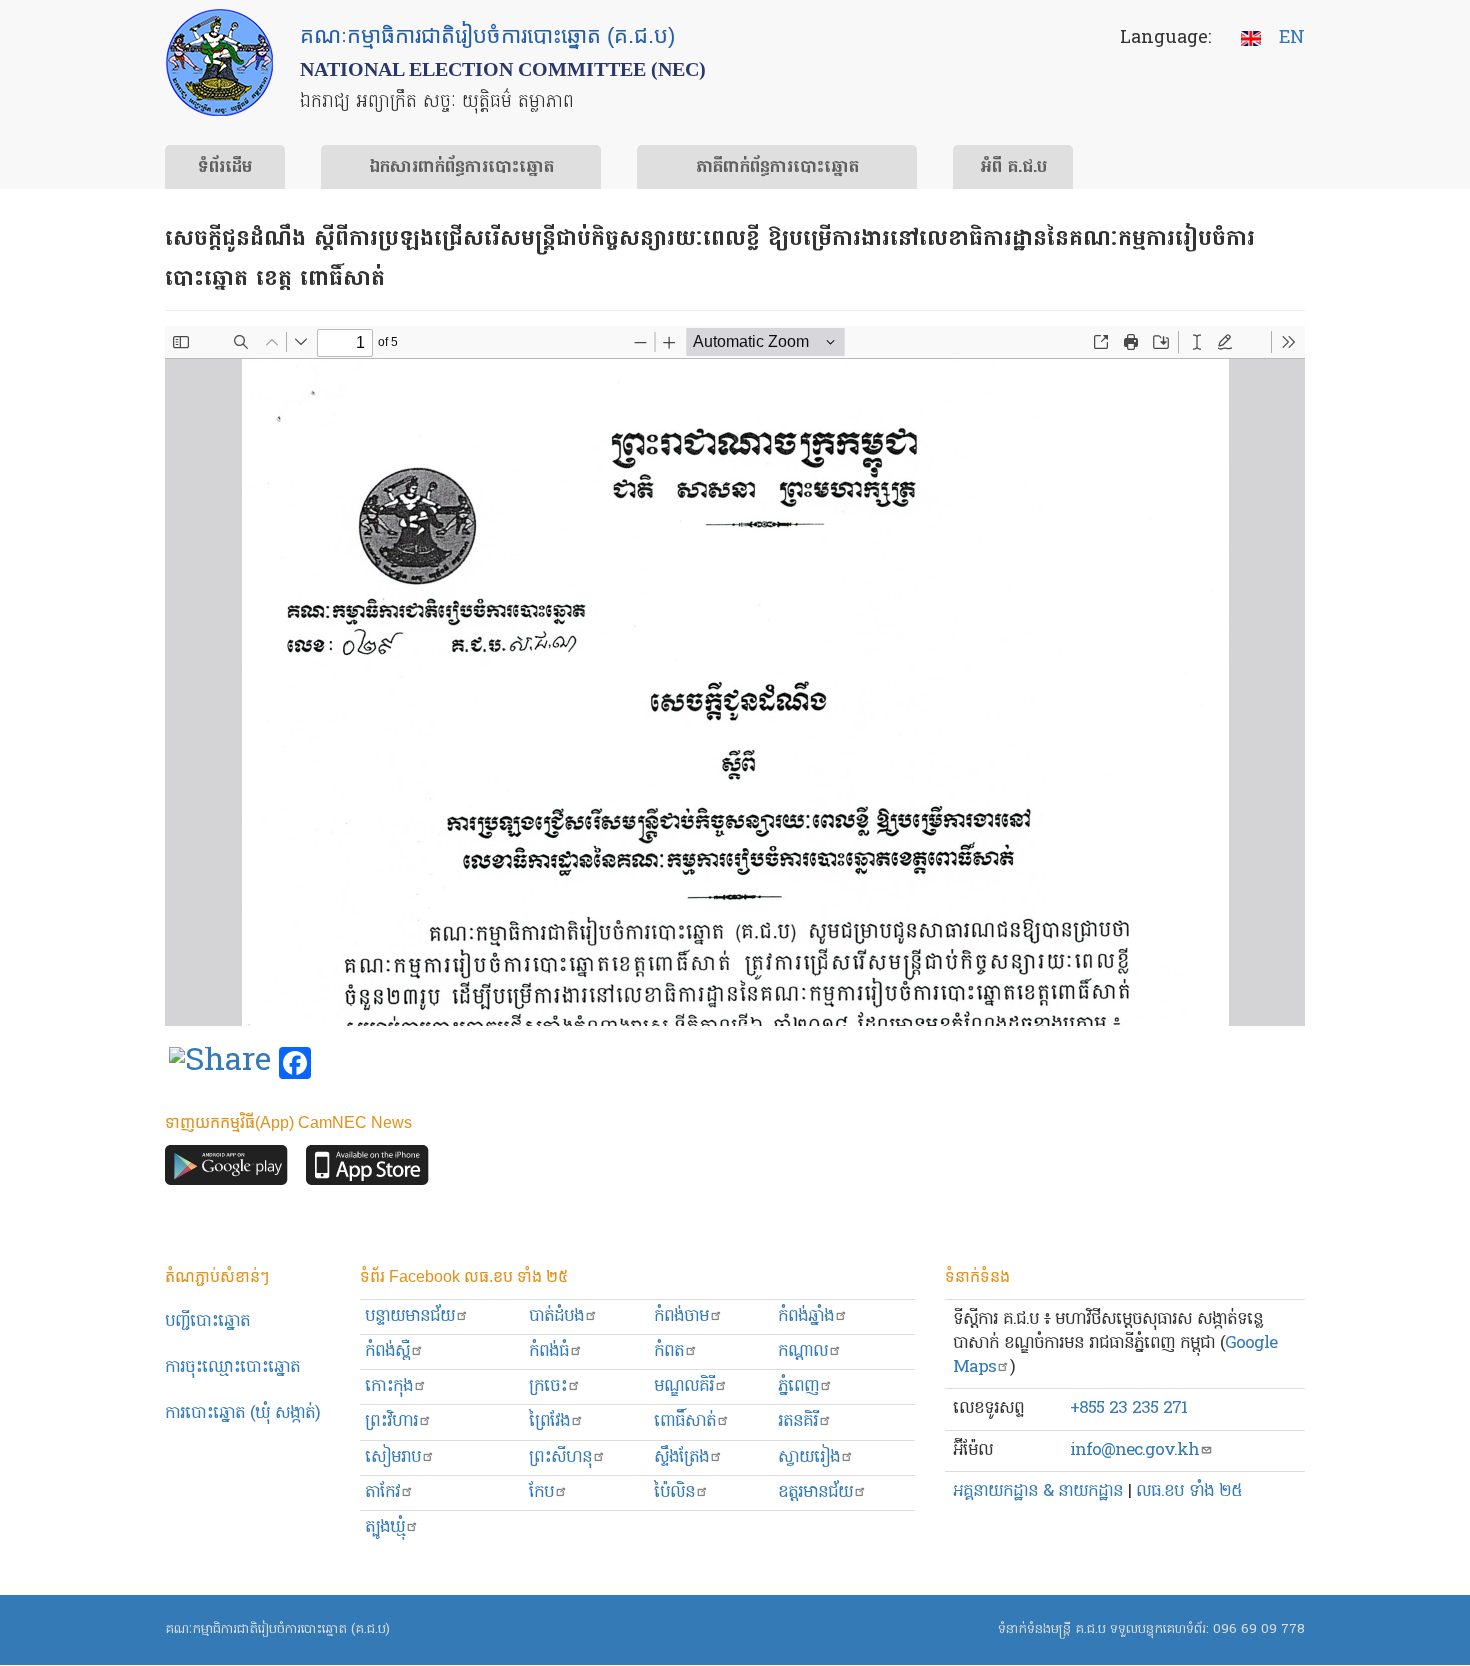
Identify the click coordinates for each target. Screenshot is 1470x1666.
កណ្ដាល (803, 1351)
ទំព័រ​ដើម (225, 168)
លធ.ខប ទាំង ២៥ (1189, 1491)
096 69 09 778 (1259, 1629)
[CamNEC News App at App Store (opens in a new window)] (367, 1169)
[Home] (219, 62)
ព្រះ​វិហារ (391, 1421)
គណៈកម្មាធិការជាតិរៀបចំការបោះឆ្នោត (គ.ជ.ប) (277, 1629)
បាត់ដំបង (556, 1316)
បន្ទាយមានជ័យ (410, 1316)
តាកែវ (382, 1492)
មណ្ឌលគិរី (684, 1386)
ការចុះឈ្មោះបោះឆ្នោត (232, 1367)
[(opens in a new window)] (220, 1064)
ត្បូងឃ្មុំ (385, 1527)
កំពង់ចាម (681, 1316)
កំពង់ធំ (549, 1351)
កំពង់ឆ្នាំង (806, 1316)
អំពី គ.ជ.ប (1013, 168)
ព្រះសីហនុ (560, 1457)
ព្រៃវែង (549, 1421)
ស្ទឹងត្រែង (681, 1457)
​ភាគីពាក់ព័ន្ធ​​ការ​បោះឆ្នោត (777, 168)
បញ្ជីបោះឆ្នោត (207, 1321)
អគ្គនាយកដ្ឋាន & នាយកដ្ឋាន (1038, 1491)
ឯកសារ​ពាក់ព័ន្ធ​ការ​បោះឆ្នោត (461, 168)
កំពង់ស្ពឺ (387, 1351)
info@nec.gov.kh (1134, 1450)
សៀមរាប (393, 1457)
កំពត (669, 1351)
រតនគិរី (798, 1421)
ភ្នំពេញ (798, 1386)
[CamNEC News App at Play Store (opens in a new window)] (226, 1169)
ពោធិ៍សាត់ (685, 1421)
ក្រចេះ (548, 1386)
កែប (541, 1492)
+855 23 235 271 (1128, 1408)
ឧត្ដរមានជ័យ (815, 1492)
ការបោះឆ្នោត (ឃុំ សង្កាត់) (242, 1413)
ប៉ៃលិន (674, 1492)
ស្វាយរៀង (809, 1457)
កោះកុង (389, 1386)
